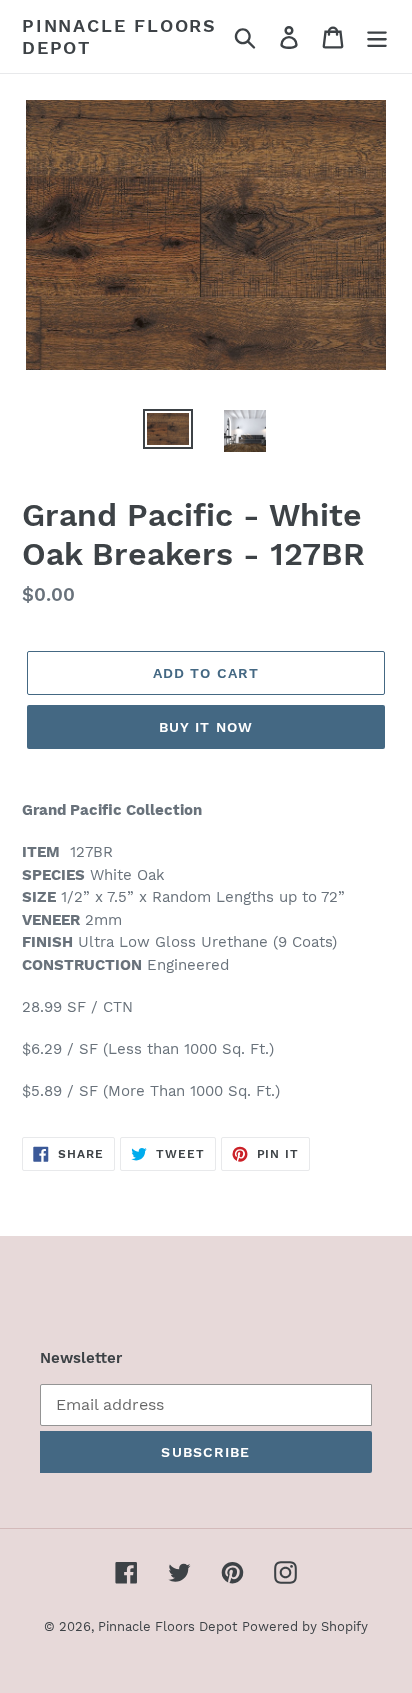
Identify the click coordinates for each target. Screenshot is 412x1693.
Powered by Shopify (305, 1626)
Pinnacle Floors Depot (119, 36)
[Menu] (377, 36)
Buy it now (206, 727)
